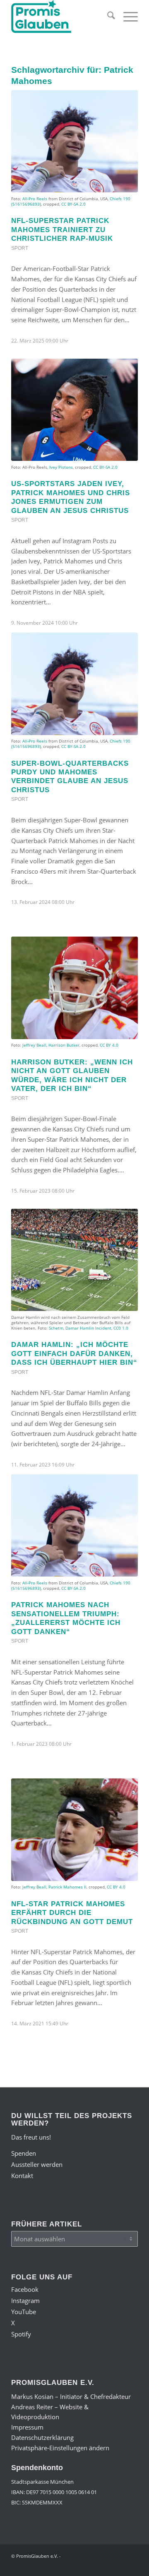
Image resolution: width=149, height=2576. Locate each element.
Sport (20, 248)
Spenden (24, 2153)
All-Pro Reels (35, 199)
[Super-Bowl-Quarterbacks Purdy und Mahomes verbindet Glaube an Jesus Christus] (74, 684)
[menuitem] (107, 17)
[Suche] (107, 17)
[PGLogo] (62, 17)
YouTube (24, 2312)
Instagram (25, 2300)
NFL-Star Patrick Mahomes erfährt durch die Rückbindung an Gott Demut (72, 1913)
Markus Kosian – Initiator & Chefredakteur (71, 2396)
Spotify (21, 2334)
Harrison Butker (64, 1045)
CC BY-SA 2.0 (73, 204)
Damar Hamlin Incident (88, 1328)
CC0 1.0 (121, 1328)
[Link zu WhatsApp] (119, 2566)
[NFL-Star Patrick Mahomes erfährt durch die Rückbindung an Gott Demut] (74, 1830)
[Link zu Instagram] (82, 2566)
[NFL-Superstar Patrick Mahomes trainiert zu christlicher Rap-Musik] (74, 141)
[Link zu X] (107, 2566)
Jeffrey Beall (34, 1045)
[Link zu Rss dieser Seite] (132, 2566)
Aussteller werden (37, 2164)
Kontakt (22, 2176)
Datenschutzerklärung (42, 2437)
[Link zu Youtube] (94, 2566)
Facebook (25, 2289)
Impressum (27, 2427)
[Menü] (126, 17)
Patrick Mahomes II (67, 1887)
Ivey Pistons (61, 467)
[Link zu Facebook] (70, 2566)
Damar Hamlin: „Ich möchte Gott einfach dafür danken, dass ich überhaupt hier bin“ (74, 1353)
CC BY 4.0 (109, 1045)
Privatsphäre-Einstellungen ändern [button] (60, 2448)
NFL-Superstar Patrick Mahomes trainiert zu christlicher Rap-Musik (62, 229)
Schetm (56, 1328)
